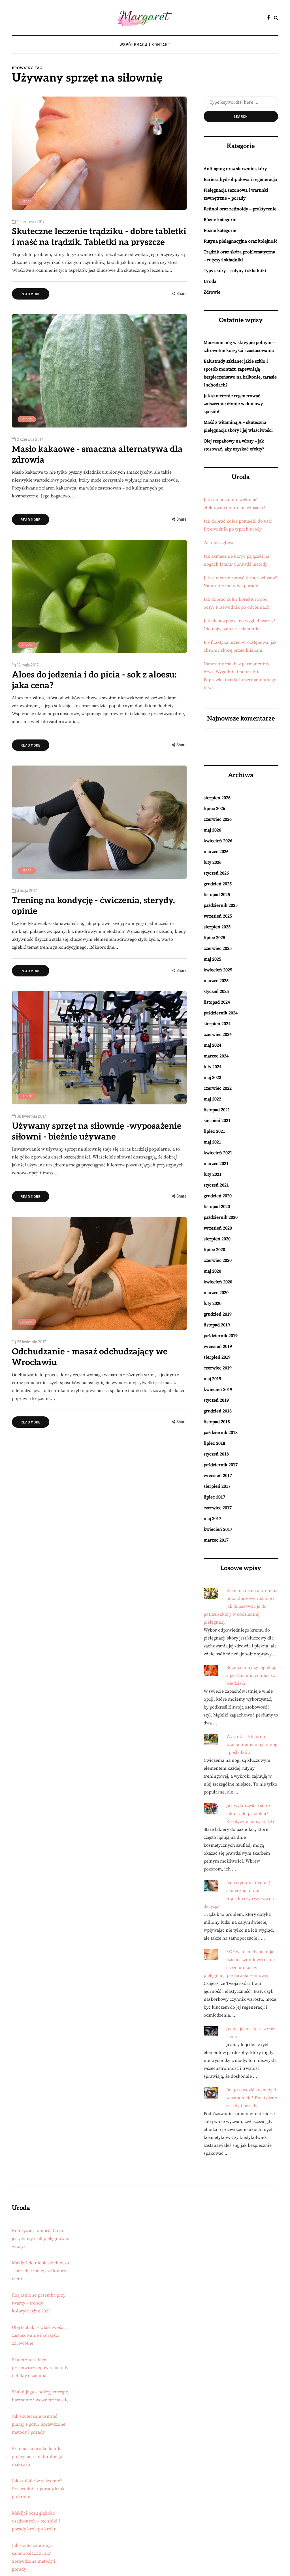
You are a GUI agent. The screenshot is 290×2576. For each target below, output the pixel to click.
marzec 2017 (216, 1540)
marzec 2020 (216, 1293)
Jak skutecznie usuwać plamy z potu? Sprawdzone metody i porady (39, 2424)
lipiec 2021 (214, 1131)
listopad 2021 (217, 1110)
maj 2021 (212, 1142)
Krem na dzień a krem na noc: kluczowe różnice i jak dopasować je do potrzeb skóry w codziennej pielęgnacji (241, 1606)
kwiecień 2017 (218, 1529)
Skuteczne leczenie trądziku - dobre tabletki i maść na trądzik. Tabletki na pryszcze (99, 237)
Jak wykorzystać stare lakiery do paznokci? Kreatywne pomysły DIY (251, 1814)
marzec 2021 (216, 1164)
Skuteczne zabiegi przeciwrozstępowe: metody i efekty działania (40, 2368)
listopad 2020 (217, 1207)
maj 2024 (212, 1045)
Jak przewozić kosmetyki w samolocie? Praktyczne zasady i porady (252, 2098)
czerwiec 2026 (218, 819)
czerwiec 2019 (218, 1368)
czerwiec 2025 (218, 948)
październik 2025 (221, 905)
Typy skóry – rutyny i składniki (235, 271)
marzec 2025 (216, 981)
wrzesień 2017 (218, 1476)
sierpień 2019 (217, 1357)
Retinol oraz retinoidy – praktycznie (240, 209)
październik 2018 (221, 1433)
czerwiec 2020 (218, 1260)
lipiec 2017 (214, 1497)
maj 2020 (212, 1271)
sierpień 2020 (217, 1239)
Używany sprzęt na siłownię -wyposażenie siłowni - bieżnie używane (97, 1132)
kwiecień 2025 (218, 970)
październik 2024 (221, 1013)
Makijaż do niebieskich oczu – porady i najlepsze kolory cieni (40, 2271)
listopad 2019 (217, 1325)
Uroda (27, 201)
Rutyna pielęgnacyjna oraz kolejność (241, 241)
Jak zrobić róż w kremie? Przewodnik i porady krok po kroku (38, 2489)
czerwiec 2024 (218, 1034)
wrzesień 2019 (218, 1346)
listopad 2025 (217, 895)
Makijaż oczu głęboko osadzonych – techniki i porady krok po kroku (36, 2521)
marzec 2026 (216, 852)
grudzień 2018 (218, 1411)
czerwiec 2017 (218, 1508)
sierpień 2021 (217, 1121)
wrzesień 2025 (218, 916)
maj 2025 (212, 959)
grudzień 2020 (218, 1196)
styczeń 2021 (216, 1185)
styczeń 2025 (216, 991)
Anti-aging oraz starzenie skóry (235, 169)
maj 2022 (212, 1099)
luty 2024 (213, 1067)
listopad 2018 (217, 1422)
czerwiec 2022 (218, 1088)
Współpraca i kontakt (145, 45)
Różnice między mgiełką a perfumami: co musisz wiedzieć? (251, 1675)
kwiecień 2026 (218, 841)
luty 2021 (213, 1174)
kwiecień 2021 (218, 1153)
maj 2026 (212, 830)
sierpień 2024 (217, 1024)
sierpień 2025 (217, 927)
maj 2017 (212, 1519)
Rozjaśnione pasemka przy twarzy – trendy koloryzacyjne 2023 (39, 2303)
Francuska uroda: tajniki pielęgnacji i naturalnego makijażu (37, 2457)
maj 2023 (212, 1078)
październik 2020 (221, 1217)
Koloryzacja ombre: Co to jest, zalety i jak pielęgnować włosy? (40, 2239)
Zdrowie (212, 292)
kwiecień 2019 (218, 1389)
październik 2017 (221, 1465)
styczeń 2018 (216, 1454)
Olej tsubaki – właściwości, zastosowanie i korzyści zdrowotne (39, 2335)
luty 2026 (213, 862)
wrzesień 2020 (218, 1228)
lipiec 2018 (214, 1443)
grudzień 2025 (218, 884)
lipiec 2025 (214, 938)
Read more (31, 294)
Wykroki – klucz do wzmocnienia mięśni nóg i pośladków (252, 1745)
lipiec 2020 (214, 1250)
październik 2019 (221, 1336)
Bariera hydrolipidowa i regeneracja (240, 179)
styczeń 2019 (216, 1400)
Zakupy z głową (219, 543)
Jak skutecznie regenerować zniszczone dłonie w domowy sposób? (233, 404)
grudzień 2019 (218, 1314)
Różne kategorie (220, 220)
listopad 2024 (217, 1002)
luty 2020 (213, 1303)
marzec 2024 (216, 1056)
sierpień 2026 (217, 798)
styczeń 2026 (216, 873)
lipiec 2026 (214, 809)
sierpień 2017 (217, 1486)
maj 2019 (212, 1379)
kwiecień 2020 (218, 1282)
